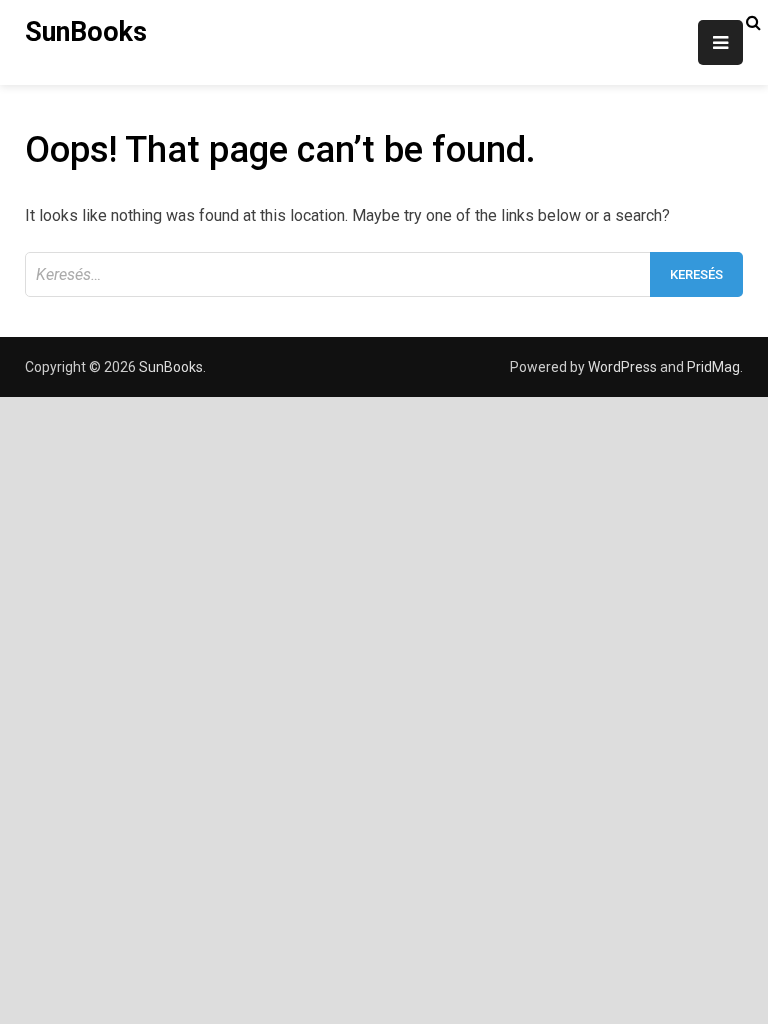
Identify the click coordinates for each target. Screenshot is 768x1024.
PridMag (713, 367)
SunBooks (86, 32)
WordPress (622, 367)
